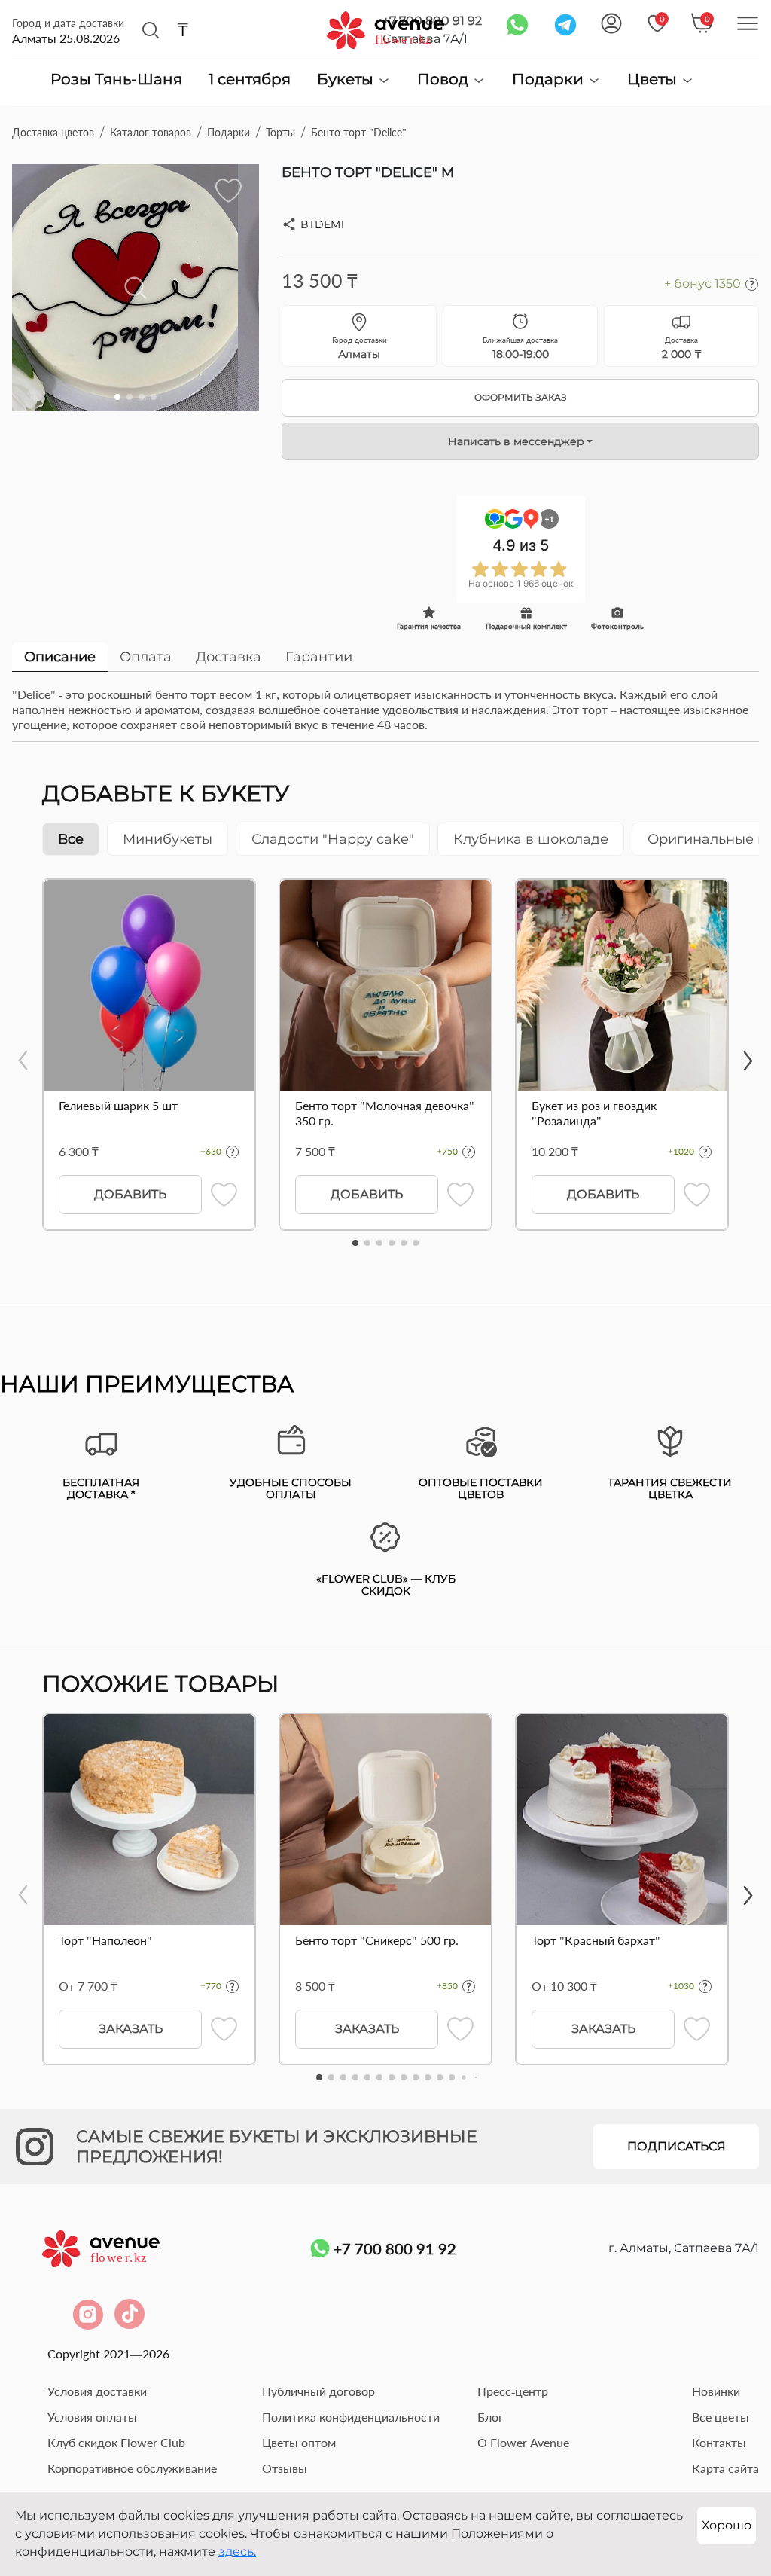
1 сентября (250, 80)
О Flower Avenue (523, 2442)
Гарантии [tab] (319, 657)
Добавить (130, 1194)
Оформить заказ (521, 397)
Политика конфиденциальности (351, 2417)
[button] (117, 397)
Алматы (66, 38)
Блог (491, 2417)
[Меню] (748, 23)
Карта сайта (725, 2468)
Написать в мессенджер (516, 441)
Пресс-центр (513, 2391)
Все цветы (721, 2417)
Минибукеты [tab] (168, 839)
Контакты (719, 2442)
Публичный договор (318, 2391)
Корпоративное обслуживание (132, 2468)
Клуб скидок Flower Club (116, 2442)
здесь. (237, 2552)
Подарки (550, 79)
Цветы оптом (299, 2442)
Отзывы (285, 2468)
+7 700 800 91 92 (395, 2248)
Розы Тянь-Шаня (116, 80)
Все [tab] (71, 839)
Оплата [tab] (146, 657)
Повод (445, 79)
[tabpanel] (385, 710)
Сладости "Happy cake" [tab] (333, 839)
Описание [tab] (60, 657)
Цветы (654, 79)
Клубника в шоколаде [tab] (531, 839)
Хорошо (727, 2525)
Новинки (716, 2391)
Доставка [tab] (229, 657)
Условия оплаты (92, 2417)
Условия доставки (97, 2391)
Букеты (347, 79)
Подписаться (677, 2146)
